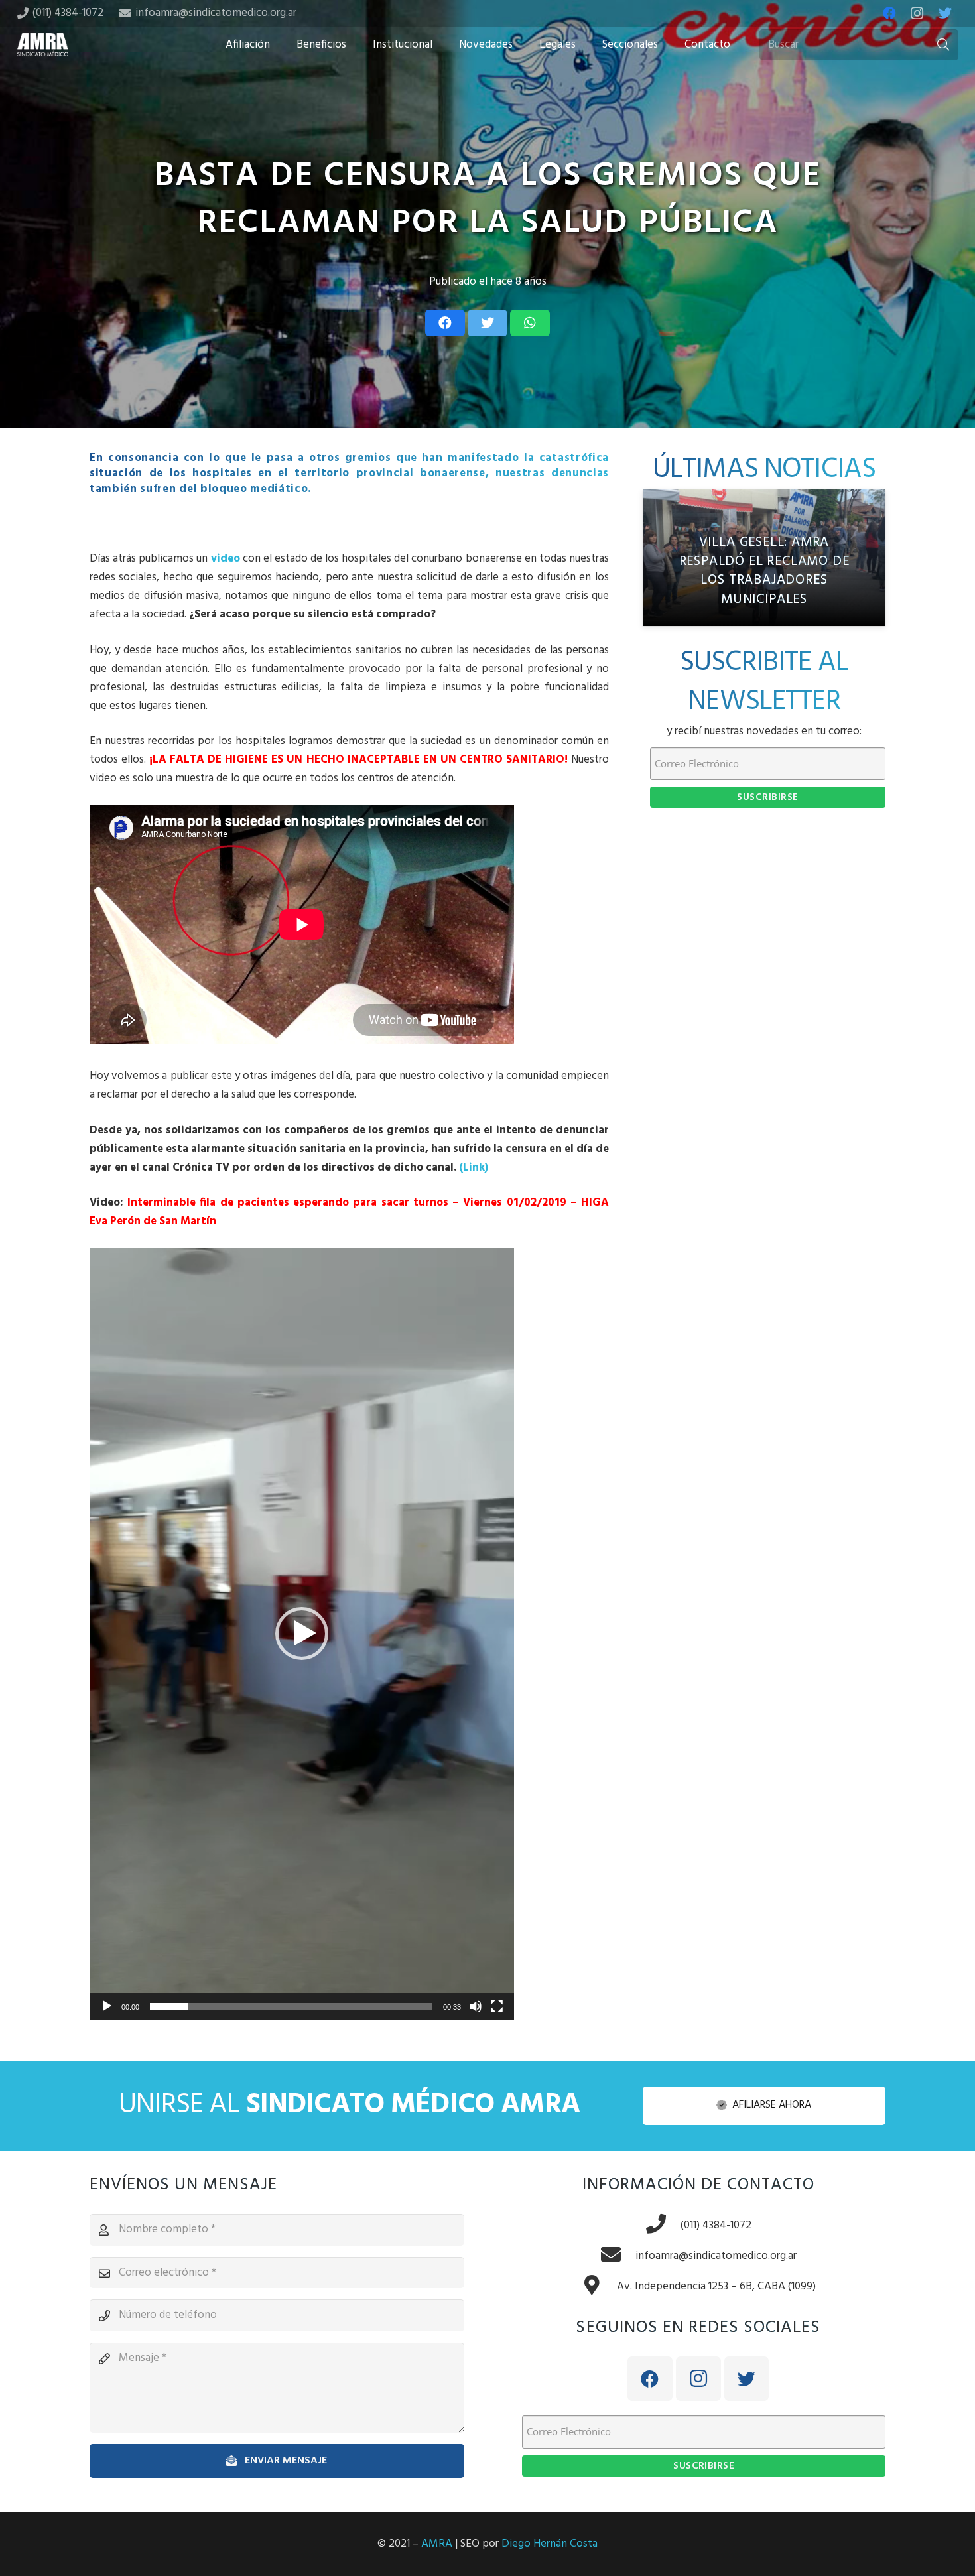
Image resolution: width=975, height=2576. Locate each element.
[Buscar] (943, 45)
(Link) (474, 1168)
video (226, 559)
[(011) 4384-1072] (663, 2226)
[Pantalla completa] (497, 2006)
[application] (302, 1634)
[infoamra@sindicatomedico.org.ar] (617, 2256)
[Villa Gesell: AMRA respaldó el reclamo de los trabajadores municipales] (764, 558)
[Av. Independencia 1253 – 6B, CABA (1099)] (599, 2287)
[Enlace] (43, 45)
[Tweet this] (487, 323)
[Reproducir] (107, 2006)
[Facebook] (889, 13)
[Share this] (445, 323)
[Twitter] (945, 13)
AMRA (437, 2544)
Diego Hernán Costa (550, 2544)
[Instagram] (917, 13)
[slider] (291, 2006)
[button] (302, 1634)
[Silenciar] (476, 2006)
